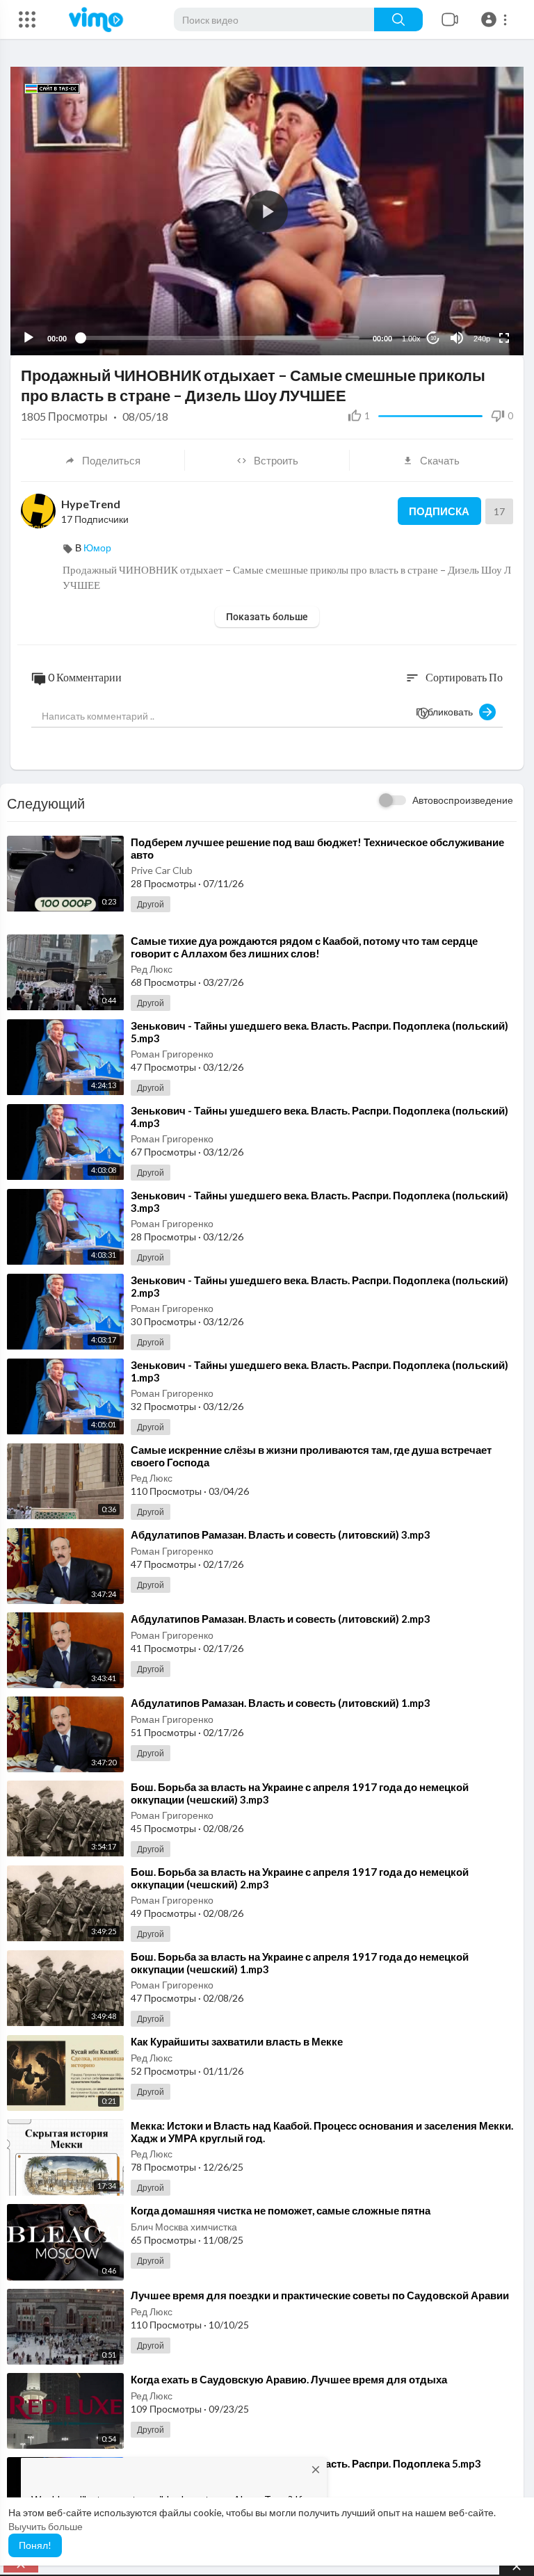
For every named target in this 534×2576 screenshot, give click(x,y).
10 (433, 338)
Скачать (440, 460)
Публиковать (447, 712)
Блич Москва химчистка (184, 2227)
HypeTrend (91, 504)
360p (478, 283)
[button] (496, 19)
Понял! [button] (35, 2545)
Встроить (276, 460)
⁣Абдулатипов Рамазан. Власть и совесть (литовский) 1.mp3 (281, 1703)
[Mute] (457, 338)
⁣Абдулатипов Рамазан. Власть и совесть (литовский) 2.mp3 (281, 1619)
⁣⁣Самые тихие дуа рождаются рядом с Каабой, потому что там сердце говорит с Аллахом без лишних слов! (304, 947)
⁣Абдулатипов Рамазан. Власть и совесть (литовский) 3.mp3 (281, 1534)
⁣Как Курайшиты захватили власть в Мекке (237, 2041)
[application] (267, 211)
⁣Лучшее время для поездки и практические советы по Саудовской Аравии (320, 2295)
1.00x (411, 339)
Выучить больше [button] (46, 2526)
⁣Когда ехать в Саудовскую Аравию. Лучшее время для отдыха (289, 2379)
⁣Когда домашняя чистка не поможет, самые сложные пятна (281, 2210)
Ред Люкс (152, 969)
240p (482, 339)
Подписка (439, 511)
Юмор (97, 548)
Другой (151, 904)
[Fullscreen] (504, 338)
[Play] (29, 338)
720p (478, 304)
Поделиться (111, 460)
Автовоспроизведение (463, 800)
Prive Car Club (162, 870)
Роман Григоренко (172, 1054)
